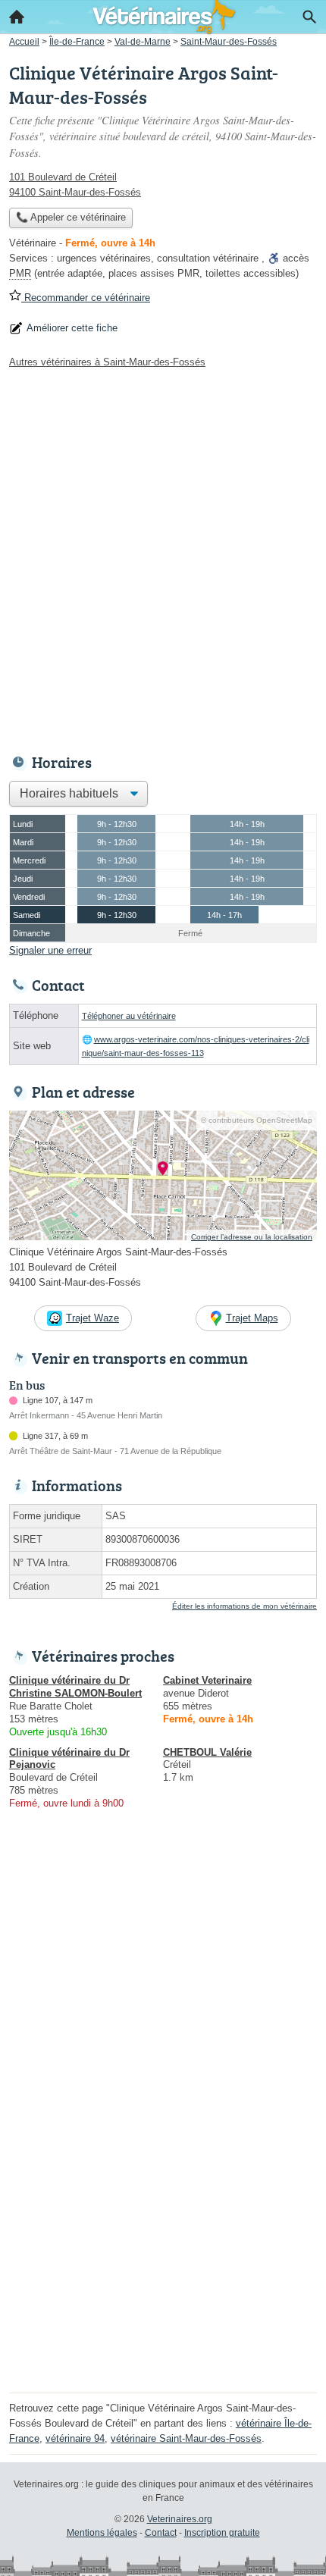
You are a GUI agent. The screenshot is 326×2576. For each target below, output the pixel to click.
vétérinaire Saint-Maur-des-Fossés (186, 2438)
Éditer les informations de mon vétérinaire (244, 1606)
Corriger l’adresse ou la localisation (252, 1237)
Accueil (17, 17)
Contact (161, 2533)
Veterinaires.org (180, 2519)
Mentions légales (102, 2533)
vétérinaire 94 (75, 2438)
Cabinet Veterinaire (207, 1680)
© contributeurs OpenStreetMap (257, 1120)
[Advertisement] (163, 557)
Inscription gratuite (222, 2533)
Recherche (309, 17)
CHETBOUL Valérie (207, 1752)
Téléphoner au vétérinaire (129, 1016)
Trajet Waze (92, 1318)
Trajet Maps (252, 1318)
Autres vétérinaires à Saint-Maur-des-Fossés (107, 362)
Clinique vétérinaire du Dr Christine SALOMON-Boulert (75, 1687)
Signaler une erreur (50, 950)
